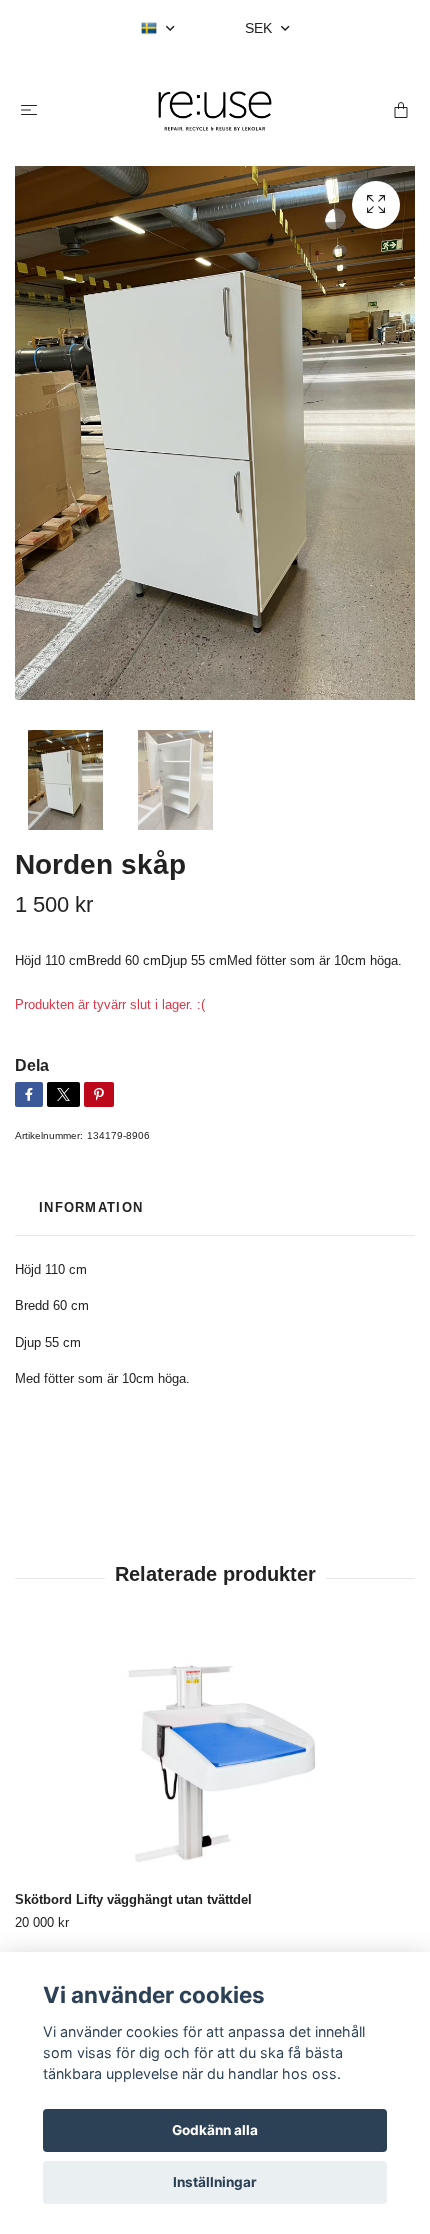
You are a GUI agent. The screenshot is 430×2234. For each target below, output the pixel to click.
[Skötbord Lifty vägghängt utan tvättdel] (215, 1759)
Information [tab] (91, 1207)
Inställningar (215, 2182)
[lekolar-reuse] (215, 111)
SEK (260, 28)
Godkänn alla (215, 2130)
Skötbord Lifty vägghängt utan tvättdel (133, 1899)
